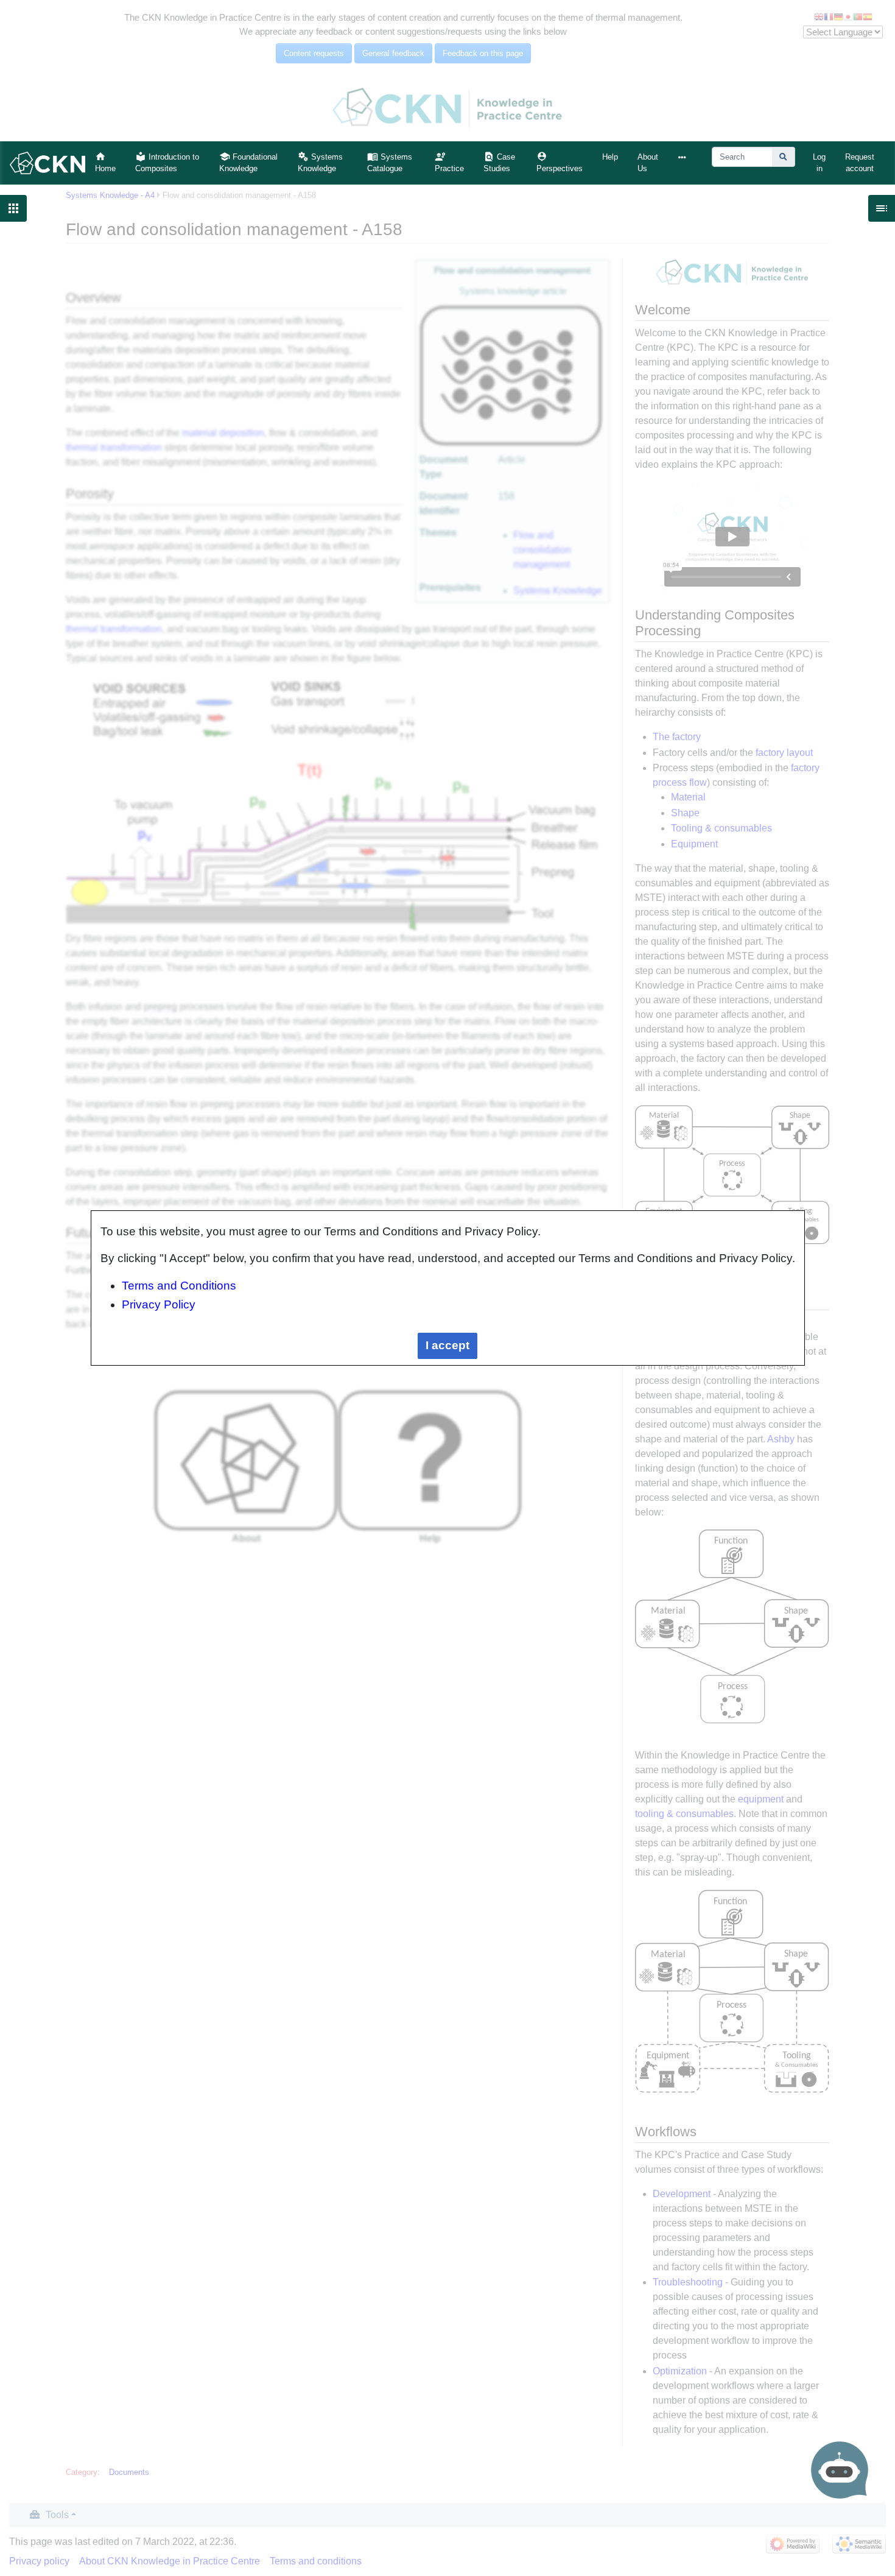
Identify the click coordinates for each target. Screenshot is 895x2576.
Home (105, 168)
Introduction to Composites (167, 163)
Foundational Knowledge (248, 163)
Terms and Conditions (179, 1286)
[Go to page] (784, 157)
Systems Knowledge (320, 163)
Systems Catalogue (390, 163)
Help (610, 157)
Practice (449, 168)
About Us (648, 163)
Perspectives (560, 168)
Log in (819, 163)
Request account (860, 163)
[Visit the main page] (47, 162)
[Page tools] (685, 157)
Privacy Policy (159, 1304)
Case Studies (499, 163)
